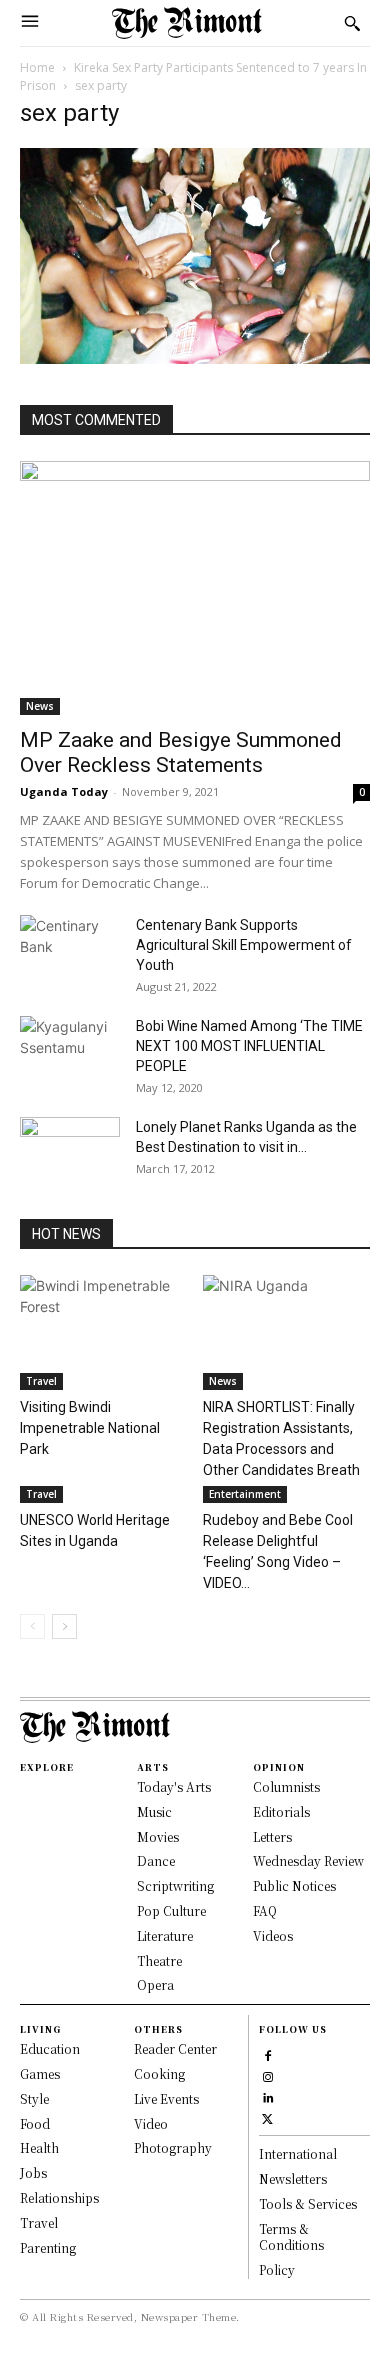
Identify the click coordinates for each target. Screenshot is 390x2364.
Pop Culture (171, 1910)
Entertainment (245, 1494)
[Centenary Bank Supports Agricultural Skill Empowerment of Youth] (70, 950)
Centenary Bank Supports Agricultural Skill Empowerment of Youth (244, 945)
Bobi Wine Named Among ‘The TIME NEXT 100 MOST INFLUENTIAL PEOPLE (249, 1046)
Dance (156, 1860)
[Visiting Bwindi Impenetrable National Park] (104, 1332)
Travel (41, 1381)
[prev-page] (32, 1626)
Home (37, 67)
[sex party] (195, 358)
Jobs (33, 2172)
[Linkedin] (267, 2095)
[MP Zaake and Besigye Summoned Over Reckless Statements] (195, 588)
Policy (277, 2269)
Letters (272, 1836)
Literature (165, 1935)
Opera (155, 1984)
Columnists (286, 1786)
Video (151, 2123)
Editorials (281, 1811)
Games (40, 2073)
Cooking (159, 2073)
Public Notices (294, 1885)
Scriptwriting (175, 1885)
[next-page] (64, 1626)
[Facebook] (267, 2053)
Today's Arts (174, 1786)
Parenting (48, 2247)
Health (39, 2147)
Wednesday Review (308, 1860)
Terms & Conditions (291, 2237)
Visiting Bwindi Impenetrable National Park (90, 1428)
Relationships (59, 2197)
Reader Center (175, 2048)
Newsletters (293, 2178)
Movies (158, 1836)
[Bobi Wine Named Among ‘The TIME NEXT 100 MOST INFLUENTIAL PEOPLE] (70, 1051)
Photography (173, 2147)
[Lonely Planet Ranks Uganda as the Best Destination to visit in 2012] (70, 1152)
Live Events (166, 2098)
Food (35, 2123)
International (298, 2153)
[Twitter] (267, 2116)
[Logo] (187, 23)
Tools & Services (308, 2203)
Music (154, 1811)
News (40, 706)
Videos (273, 1935)
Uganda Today (64, 791)
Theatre (159, 1960)
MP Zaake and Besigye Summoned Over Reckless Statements (181, 752)
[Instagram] (267, 2074)
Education (50, 2048)
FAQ (265, 1910)
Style (34, 2098)
